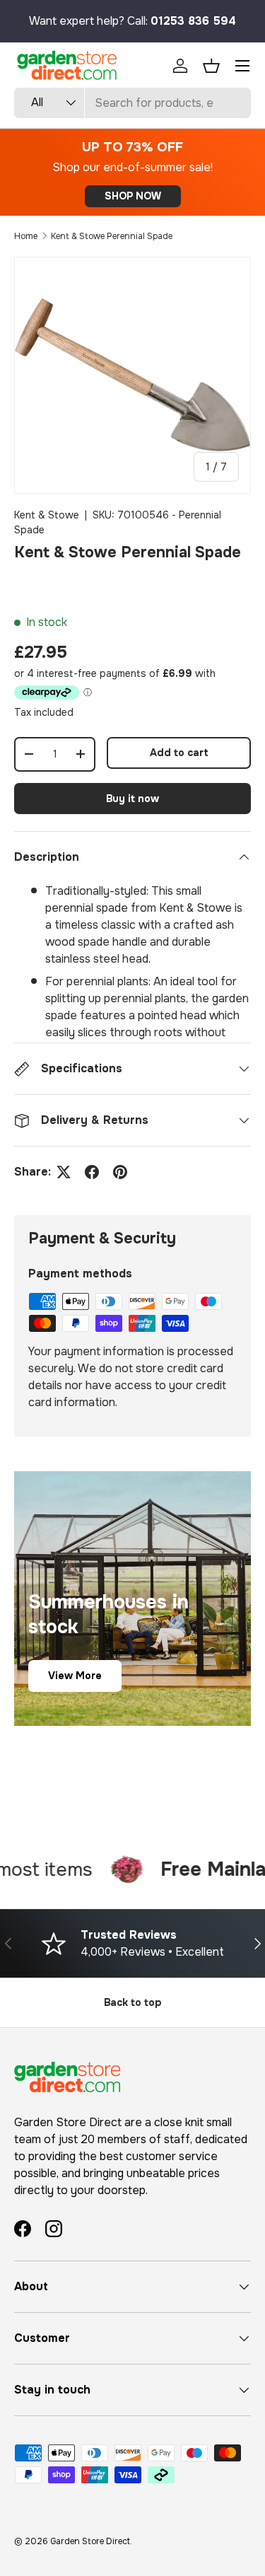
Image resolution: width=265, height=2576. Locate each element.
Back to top (132, 2002)
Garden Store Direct (90, 2541)
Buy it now (132, 799)
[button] (211, 66)
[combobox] (132, 103)
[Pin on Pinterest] (120, 1172)
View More (75, 1676)
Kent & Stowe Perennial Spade (112, 236)
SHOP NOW (133, 196)
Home (26, 236)
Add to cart (179, 753)
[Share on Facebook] (92, 1172)
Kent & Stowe (47, 515)
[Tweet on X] (64, 1172)
